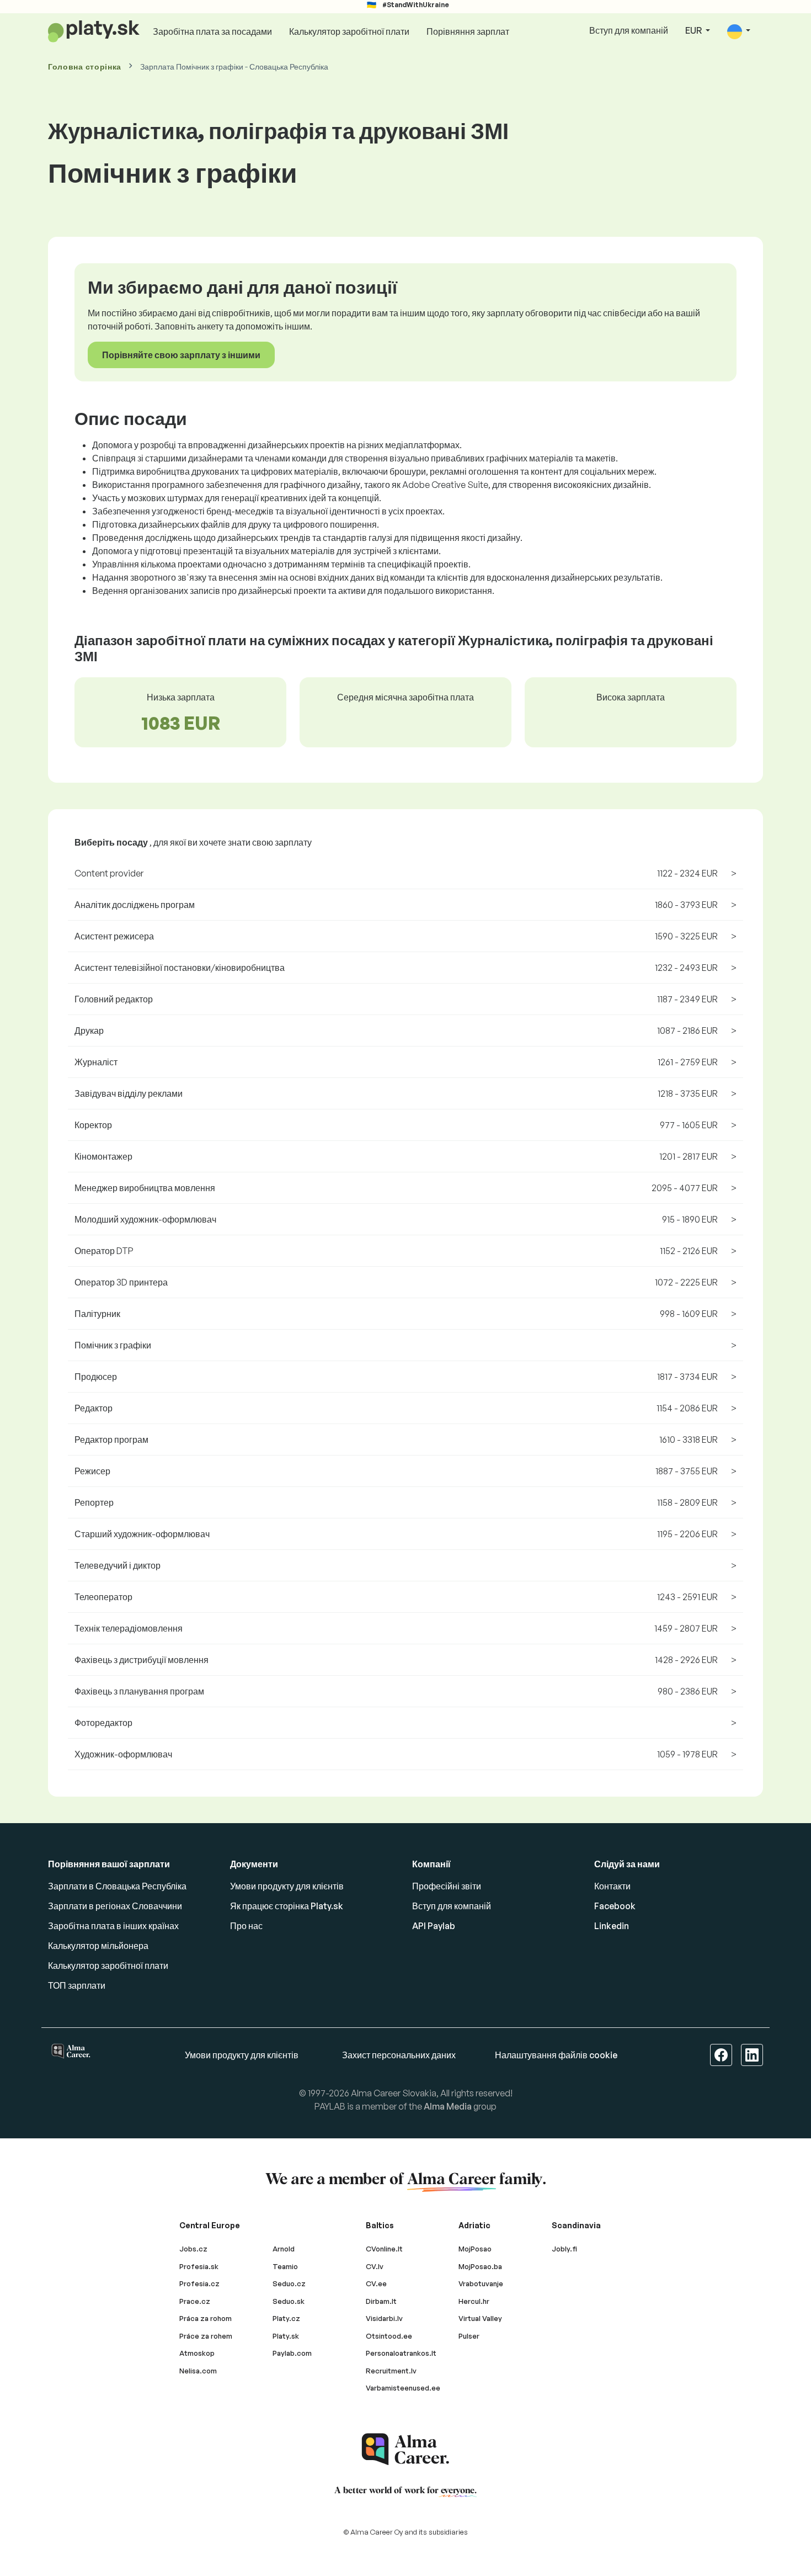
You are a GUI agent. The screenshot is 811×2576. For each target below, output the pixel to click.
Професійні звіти (447, 1886)
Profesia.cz (199, 2283)
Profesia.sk (199, 2266)
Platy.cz (286, 2318)
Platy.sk (286, 2336)
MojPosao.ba (480, 2266)
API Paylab (434, 1926)
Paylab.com (292, 2353)
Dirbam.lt (381, 2301)
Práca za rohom (206, 2318)
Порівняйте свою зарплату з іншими (181, 355)
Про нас (246, 1926)
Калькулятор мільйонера (98, 1946)
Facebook (615, 1906)
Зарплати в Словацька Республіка (117, 1886)
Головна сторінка (85, 67)
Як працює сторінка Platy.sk (287, 1906)
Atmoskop (197, 2353)
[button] (739, 31)
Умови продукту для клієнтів (287, 1886)
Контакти (612, 1886)
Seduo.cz (289, 2283)
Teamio (285, 2266)
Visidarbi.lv (384, 2318)
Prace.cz (195, 2301)
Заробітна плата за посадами (212, 31)
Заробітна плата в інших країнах (113, 1926)
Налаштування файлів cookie (556, 2055)
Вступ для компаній (629, 30)
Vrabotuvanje (481, 2283)
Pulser (469, 2336)
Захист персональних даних (399, 2055)
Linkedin (612, 1926)
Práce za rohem (206, 2336)
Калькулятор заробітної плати (349, 31)
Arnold (284, 2249)
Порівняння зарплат (468, 31)
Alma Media (448, 2106)
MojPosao (475, 2249)
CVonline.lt (384, 2249)
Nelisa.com (198, 2371)
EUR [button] (694, 30)
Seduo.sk (289, 2301)
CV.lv (375, 2266)
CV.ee (376, 2283)
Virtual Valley (480, 2318)
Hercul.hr (474, 2301)
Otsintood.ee (389, 2336)
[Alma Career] (405, 2449)
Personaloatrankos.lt (401, 2353)
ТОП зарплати (77, 1985)
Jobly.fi (564, 2249)
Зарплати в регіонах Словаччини (115, 1906)
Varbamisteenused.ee (403, 2388)
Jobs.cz (193, 2249)
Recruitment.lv (391, 2371)
